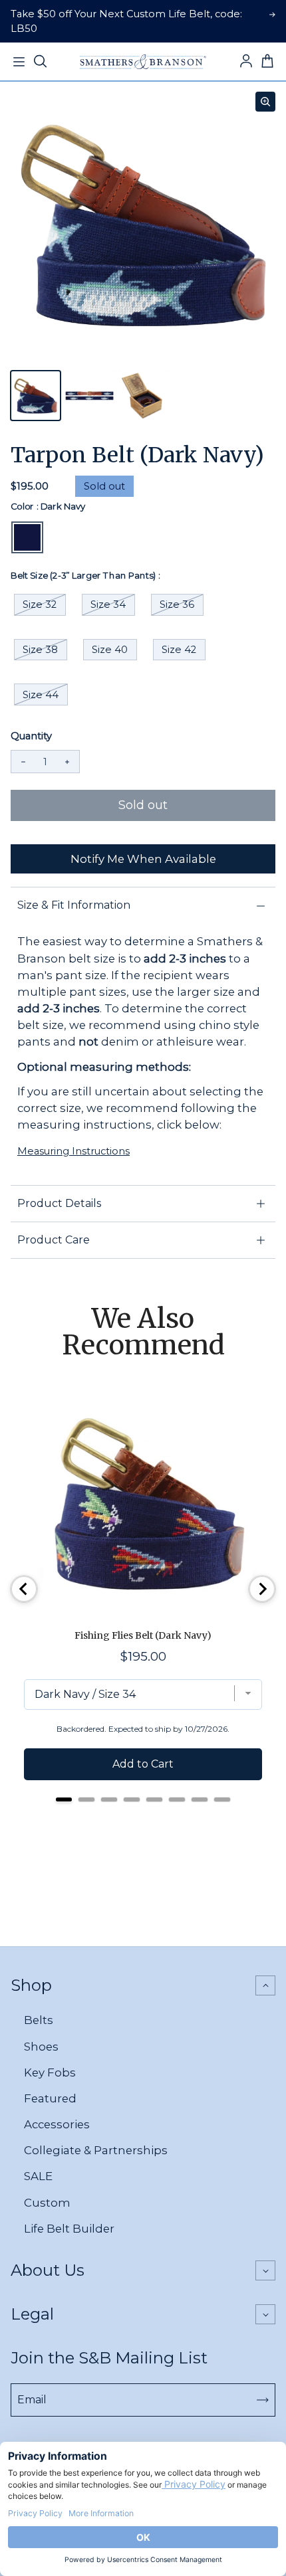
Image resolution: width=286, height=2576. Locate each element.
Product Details (59, 1203)
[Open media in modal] (265, 102)
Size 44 (41, 695)
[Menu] (19, 62)
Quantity (31, 736)
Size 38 (40, 650)
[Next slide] (262, 1589)
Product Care (54, 1240)
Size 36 (177, 604)
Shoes (41, 2047)
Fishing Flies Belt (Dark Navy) (143, 1635)
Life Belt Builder (69, 2229)
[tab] (64, 1799)
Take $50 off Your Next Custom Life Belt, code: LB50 (126, 21)
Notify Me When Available (143, 859)
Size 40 (110, 650)
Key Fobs (50, 2072)
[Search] (40, 62)
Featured (50, 2098)
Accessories (57, 2124)
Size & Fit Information (74, 905)
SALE (38, 2176)
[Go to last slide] (24, 1589)
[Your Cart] (267, 62)
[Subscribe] (263, 2400)
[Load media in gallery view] (36, 396)
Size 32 (40, 604)
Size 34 (108, 604)
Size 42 (179, 650)
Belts (39, 2020)
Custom (47, 2203)
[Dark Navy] (27, 537)
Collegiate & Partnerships (96, 2150)
